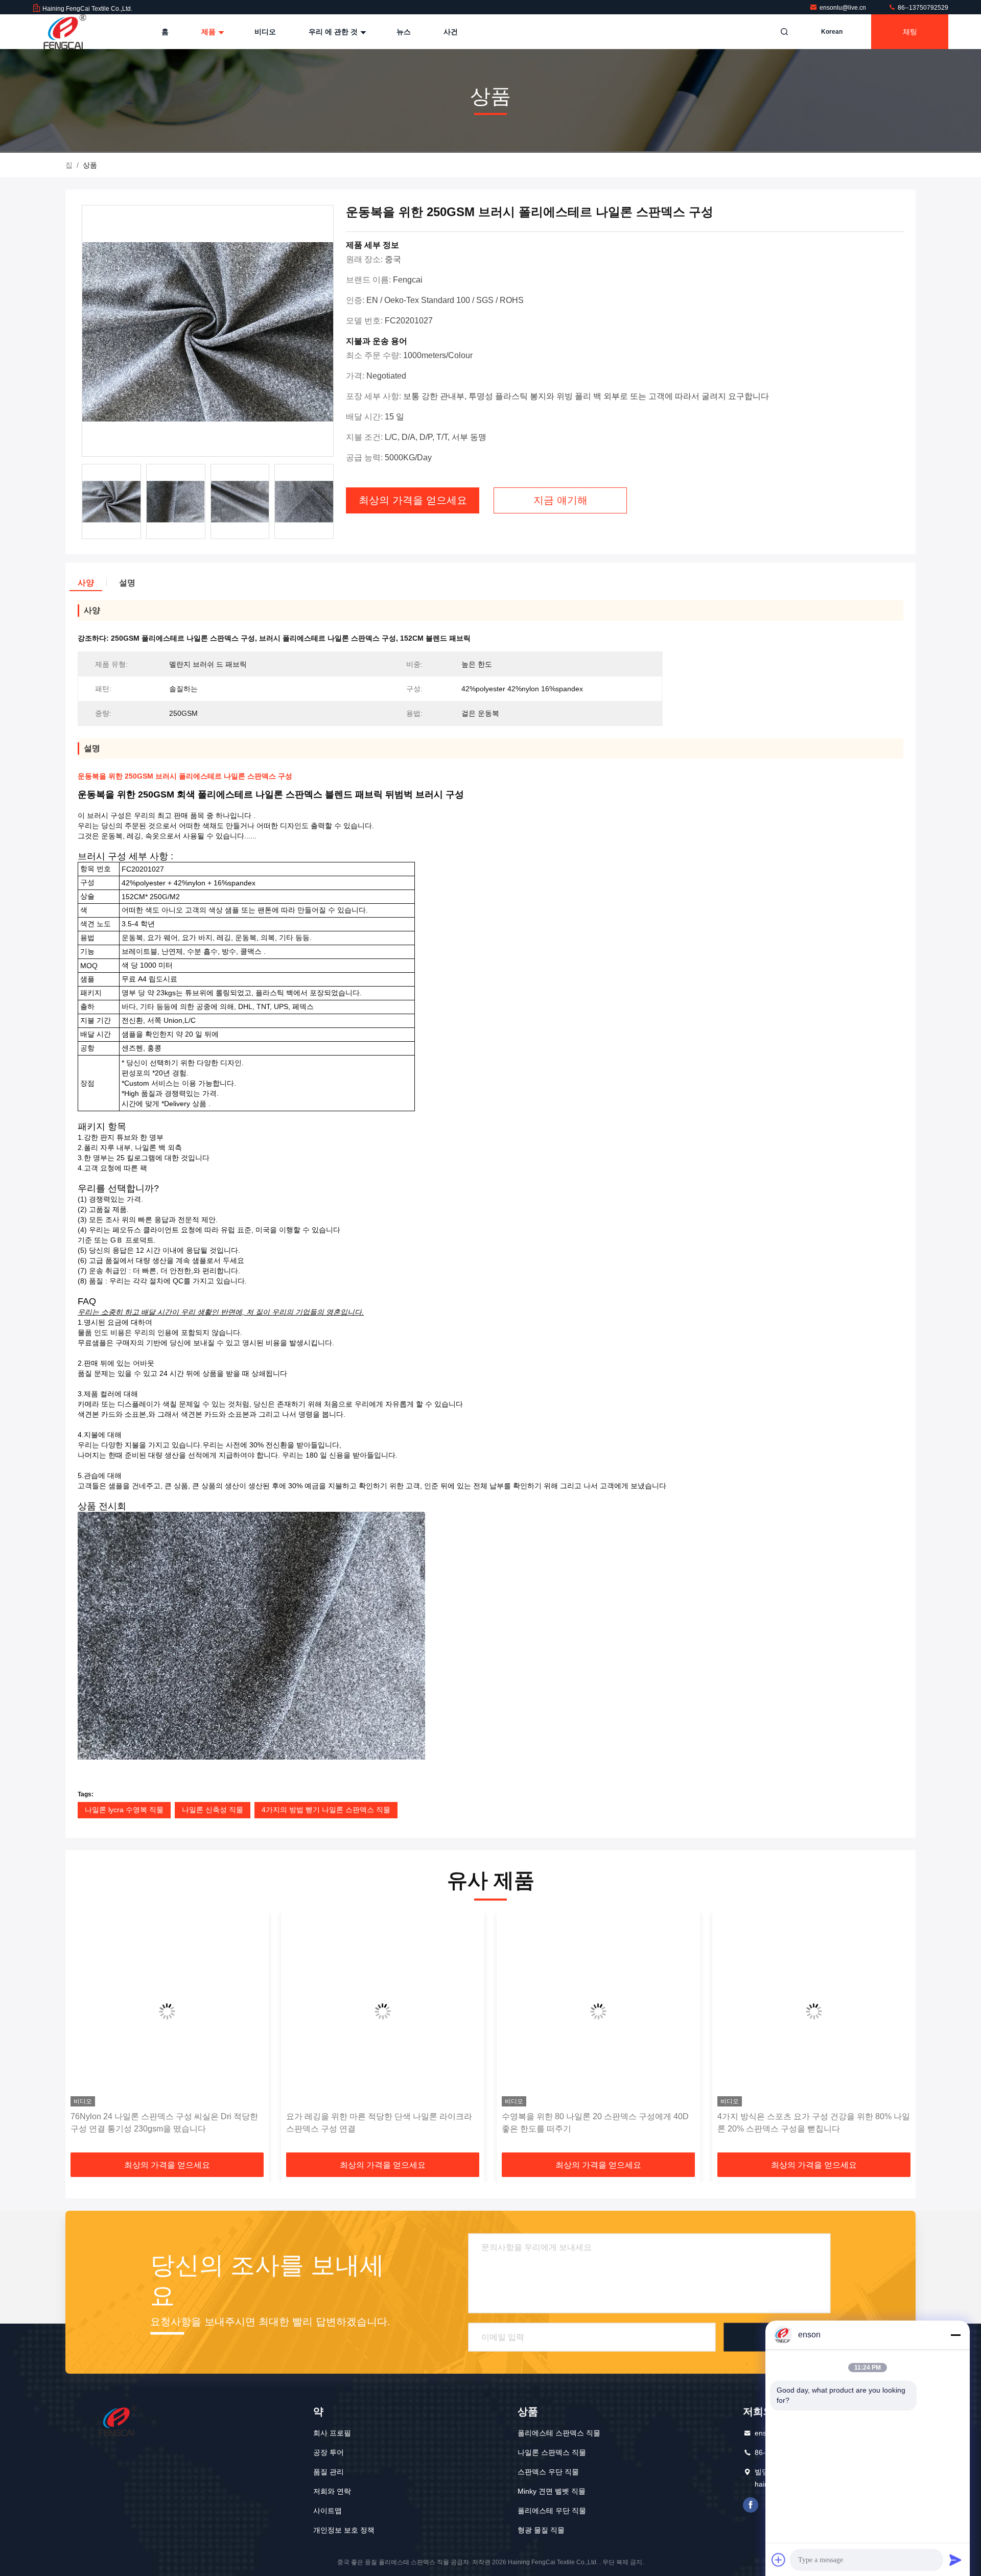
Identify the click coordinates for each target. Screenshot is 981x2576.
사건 (451, 32)
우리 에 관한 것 (334, 32)
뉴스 (404, 32)
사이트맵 (328, 2511)
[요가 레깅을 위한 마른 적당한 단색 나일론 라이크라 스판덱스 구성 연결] (282, 2011)
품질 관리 (329, 2472)
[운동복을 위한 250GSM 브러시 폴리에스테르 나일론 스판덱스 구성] (208, 331)
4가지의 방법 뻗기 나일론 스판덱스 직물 (326, 1810)
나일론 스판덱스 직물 (552, 2452)
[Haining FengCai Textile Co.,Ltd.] (65, 32)
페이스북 (751, 2505)
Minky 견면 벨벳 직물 (552, 2491)
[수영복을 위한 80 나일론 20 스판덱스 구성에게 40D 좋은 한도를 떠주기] (497, 2011)
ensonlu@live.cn (844, 8)
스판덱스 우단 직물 (548, 2472)
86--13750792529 (922, 8)
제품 (209, 32)
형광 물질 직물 (541, 2530)
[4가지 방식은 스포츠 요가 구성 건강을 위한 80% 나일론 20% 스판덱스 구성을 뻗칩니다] (713, 2011)
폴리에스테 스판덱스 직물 (559, 2433)
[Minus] (955, 2335)
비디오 (265, 32)
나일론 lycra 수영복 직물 (124, 1810)
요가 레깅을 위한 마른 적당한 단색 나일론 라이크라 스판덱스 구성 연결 (278, 2123)
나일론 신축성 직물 (213, 1810)
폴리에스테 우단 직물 (552, 2511)
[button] (84, 2035)
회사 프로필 (332, 2433)
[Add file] (779, 2560)
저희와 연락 (332, 2491)
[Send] (955, 2560)
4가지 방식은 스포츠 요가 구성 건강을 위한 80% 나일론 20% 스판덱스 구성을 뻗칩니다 (713, 2123)
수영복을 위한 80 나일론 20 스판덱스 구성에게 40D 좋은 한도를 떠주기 (494, 2123)
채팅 (910, 32)
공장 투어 (329, 2452)
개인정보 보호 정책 (344, 2530)
